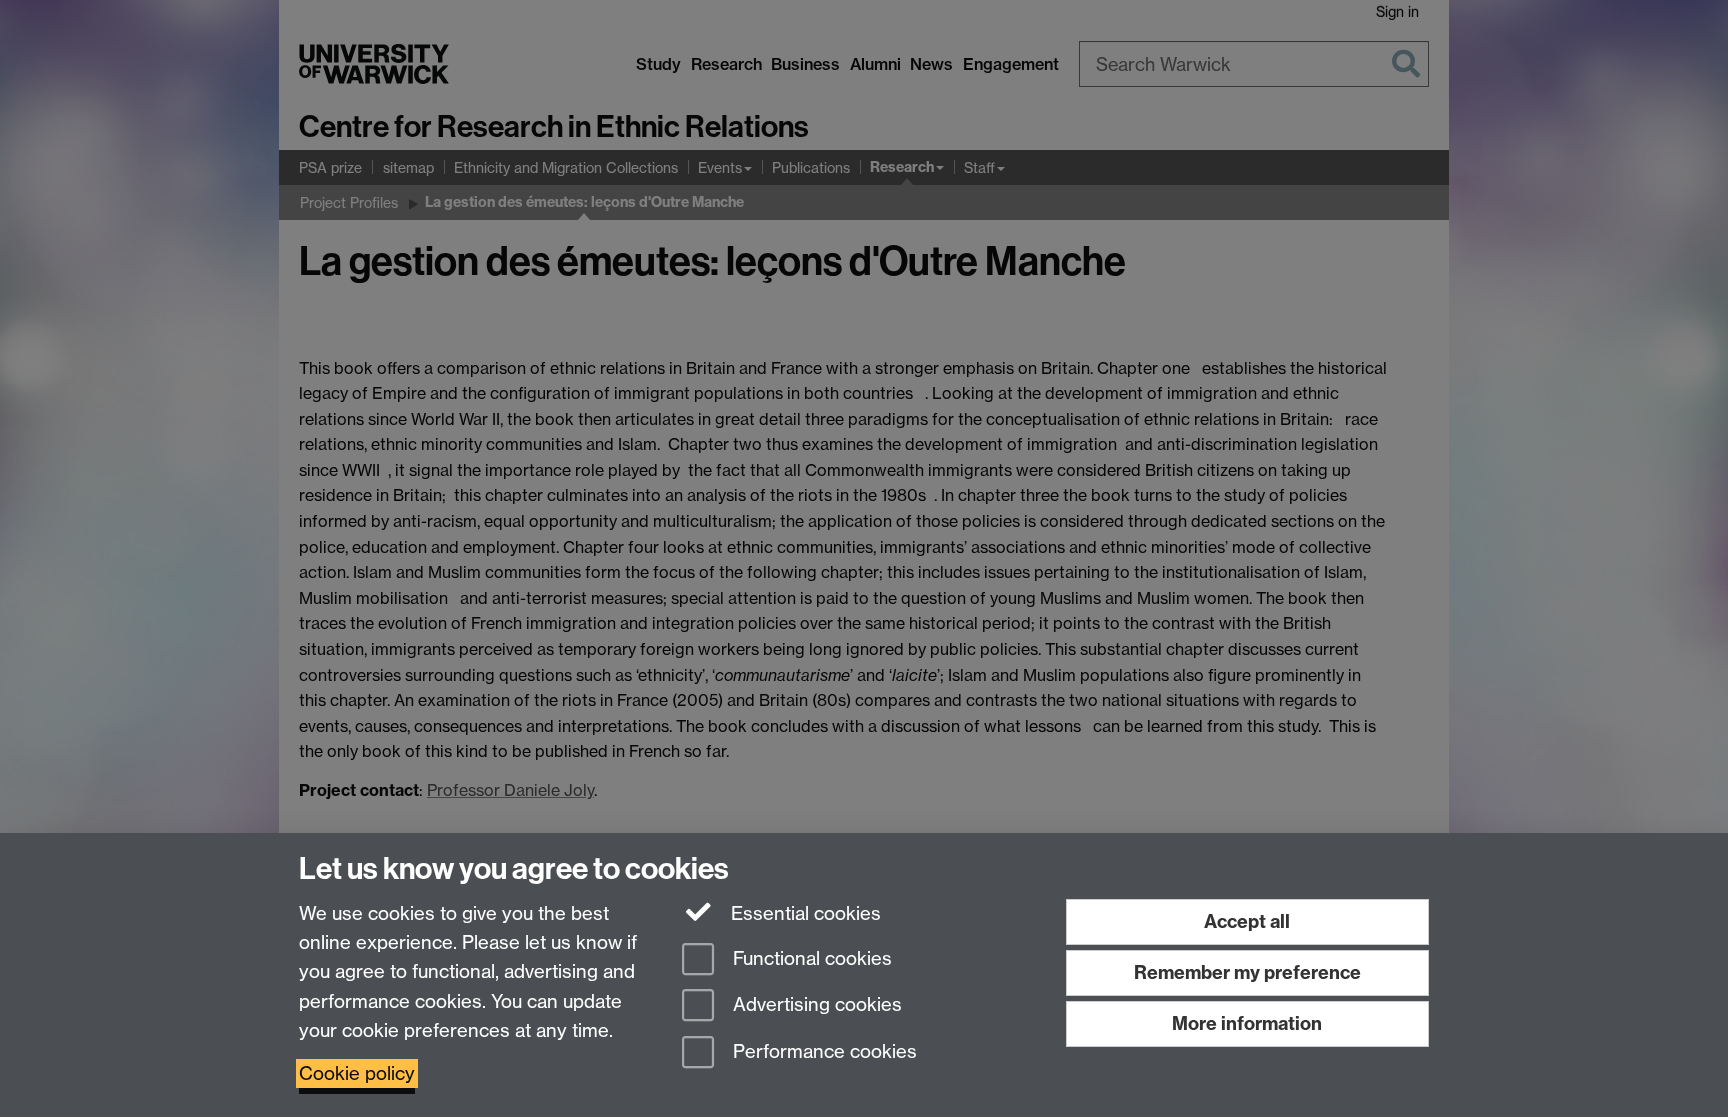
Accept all (1247, 921)
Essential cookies (803, 913)
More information (1247, 1023)
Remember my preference (1247, 972)
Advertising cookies (815, 1005)
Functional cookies (810, 958)
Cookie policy (357, 1073)
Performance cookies (822, 1052)
